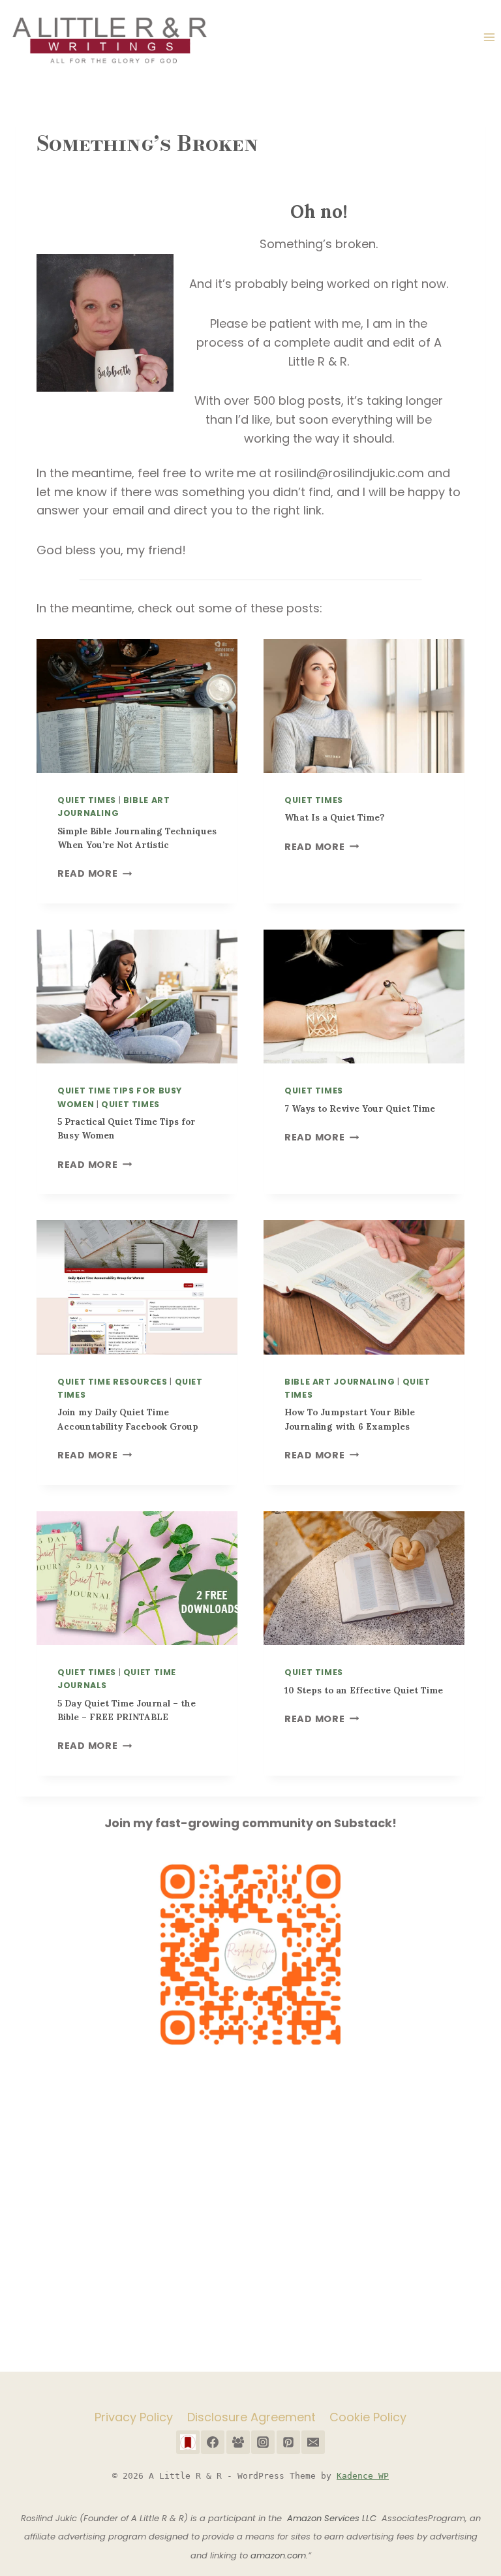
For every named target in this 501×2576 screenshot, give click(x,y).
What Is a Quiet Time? (335, 818)
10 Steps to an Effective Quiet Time (364, 1690)
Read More (92, 873)
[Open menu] (489, 38)
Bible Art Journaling (340, 1382)
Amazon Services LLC (334, 2518)
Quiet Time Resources (113, 1382)
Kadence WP (363, 2476)
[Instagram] (263, 2442)
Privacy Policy (134, 2417)
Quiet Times (87, 800)
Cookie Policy (368, 2417)
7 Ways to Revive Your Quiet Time (360, 1109)
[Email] (313, 2442)
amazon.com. (279, 2555)
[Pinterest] (288, 2442)
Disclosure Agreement (251, 2417)
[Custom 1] (188, 2442)
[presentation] (137, 706)
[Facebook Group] (238, 2442)
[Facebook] (213, 2442)
